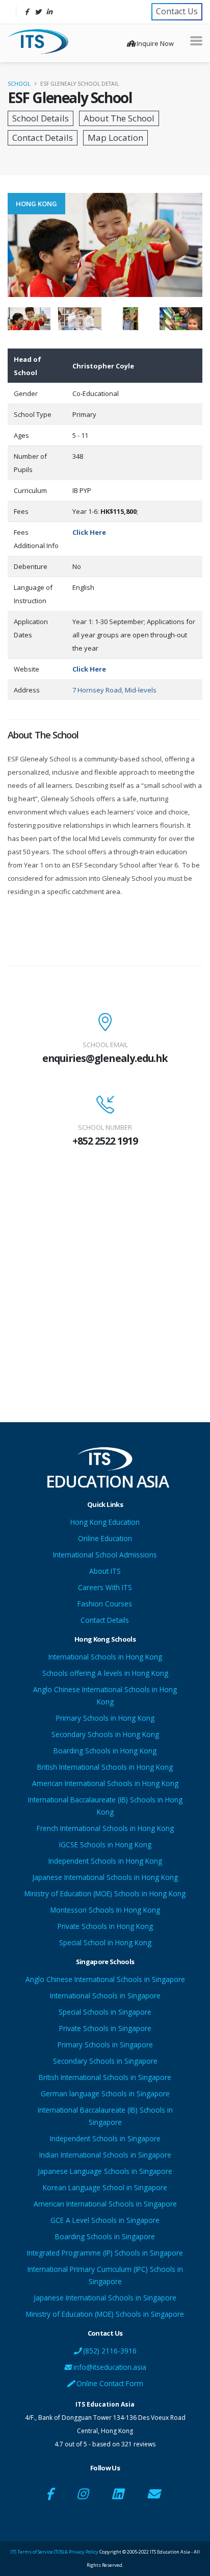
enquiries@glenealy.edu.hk (105, 1058)
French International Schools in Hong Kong (105, 1828)
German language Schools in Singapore (105, 2094)
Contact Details (105, 1620)
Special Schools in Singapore (105, 2012)
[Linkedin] (49, 12)
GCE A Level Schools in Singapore (105, 2220)
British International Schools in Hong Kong (105, 1767)
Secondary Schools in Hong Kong (105, 1734)
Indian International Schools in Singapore (105, 2155)
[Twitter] (38, 12)
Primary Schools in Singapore (105, 2045)
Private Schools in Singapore (105, 2028)
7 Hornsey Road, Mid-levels (114, 690)
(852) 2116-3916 (109, 2351)
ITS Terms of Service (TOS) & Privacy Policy (54, 2552)
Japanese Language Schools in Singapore (105, 2171)
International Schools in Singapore (105, 1996)
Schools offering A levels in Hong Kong (105, 1673)
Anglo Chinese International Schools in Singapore (105, 1979)
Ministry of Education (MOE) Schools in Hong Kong (105, 1893)
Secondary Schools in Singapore (105, 2061)
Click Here (89, 532)
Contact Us (177, 11)
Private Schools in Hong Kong (105, 1926)
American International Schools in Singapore (105, 2204)
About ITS (105, 1571)
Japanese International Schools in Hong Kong (105, 1877)
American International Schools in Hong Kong (105, 1783)
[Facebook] (27, 12)
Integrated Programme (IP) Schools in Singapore (105, 2253)
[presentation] (8, 245)
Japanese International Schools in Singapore (105, 2298)
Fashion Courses (105, 1604)
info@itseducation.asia (110, 2367)
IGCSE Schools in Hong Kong (105, 1844)
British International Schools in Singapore (105, 2077)
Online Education (105, 1538)
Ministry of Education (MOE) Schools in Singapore (105, 2314)
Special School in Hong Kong (105, 1942)
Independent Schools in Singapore (105, 2138)
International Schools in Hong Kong (105, 1657)
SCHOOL (19, 84)
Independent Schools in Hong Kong (105, 1861)
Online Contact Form (109, 2383)
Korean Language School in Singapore (105, 2187)
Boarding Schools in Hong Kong (105, 1751)
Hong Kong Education (105, 1522)
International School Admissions (105, 1555)
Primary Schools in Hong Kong (105, 1718)
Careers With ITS (105, 1587)
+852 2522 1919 (105, 1141)
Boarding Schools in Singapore (105, 2236)
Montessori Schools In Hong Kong (105, 1910)
